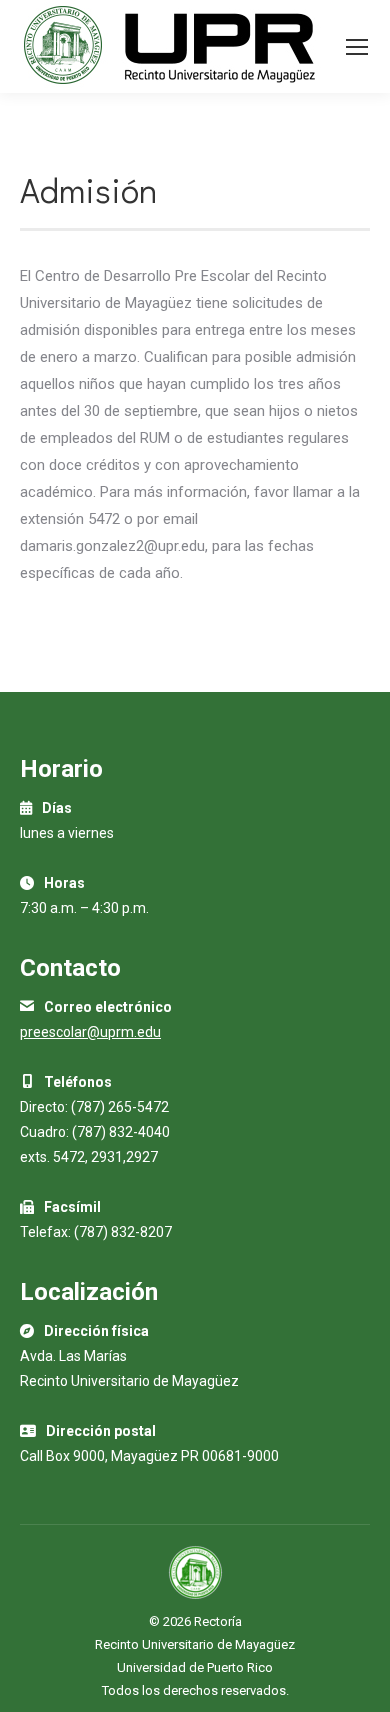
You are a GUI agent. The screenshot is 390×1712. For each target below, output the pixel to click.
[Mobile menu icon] (357, 47)
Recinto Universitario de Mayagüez (195, 1644)
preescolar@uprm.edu (90, 1032)
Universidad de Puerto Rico (195, 1667)
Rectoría (218, 1621)
